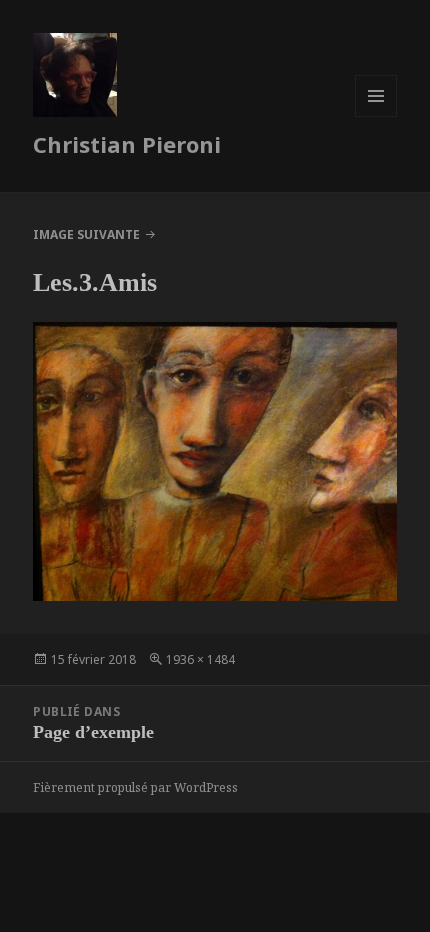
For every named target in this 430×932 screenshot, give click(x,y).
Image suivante (86, 234)
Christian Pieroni (127, 144)
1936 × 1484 (200, 659)
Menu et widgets (376, 116)
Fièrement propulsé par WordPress (135, 787)
